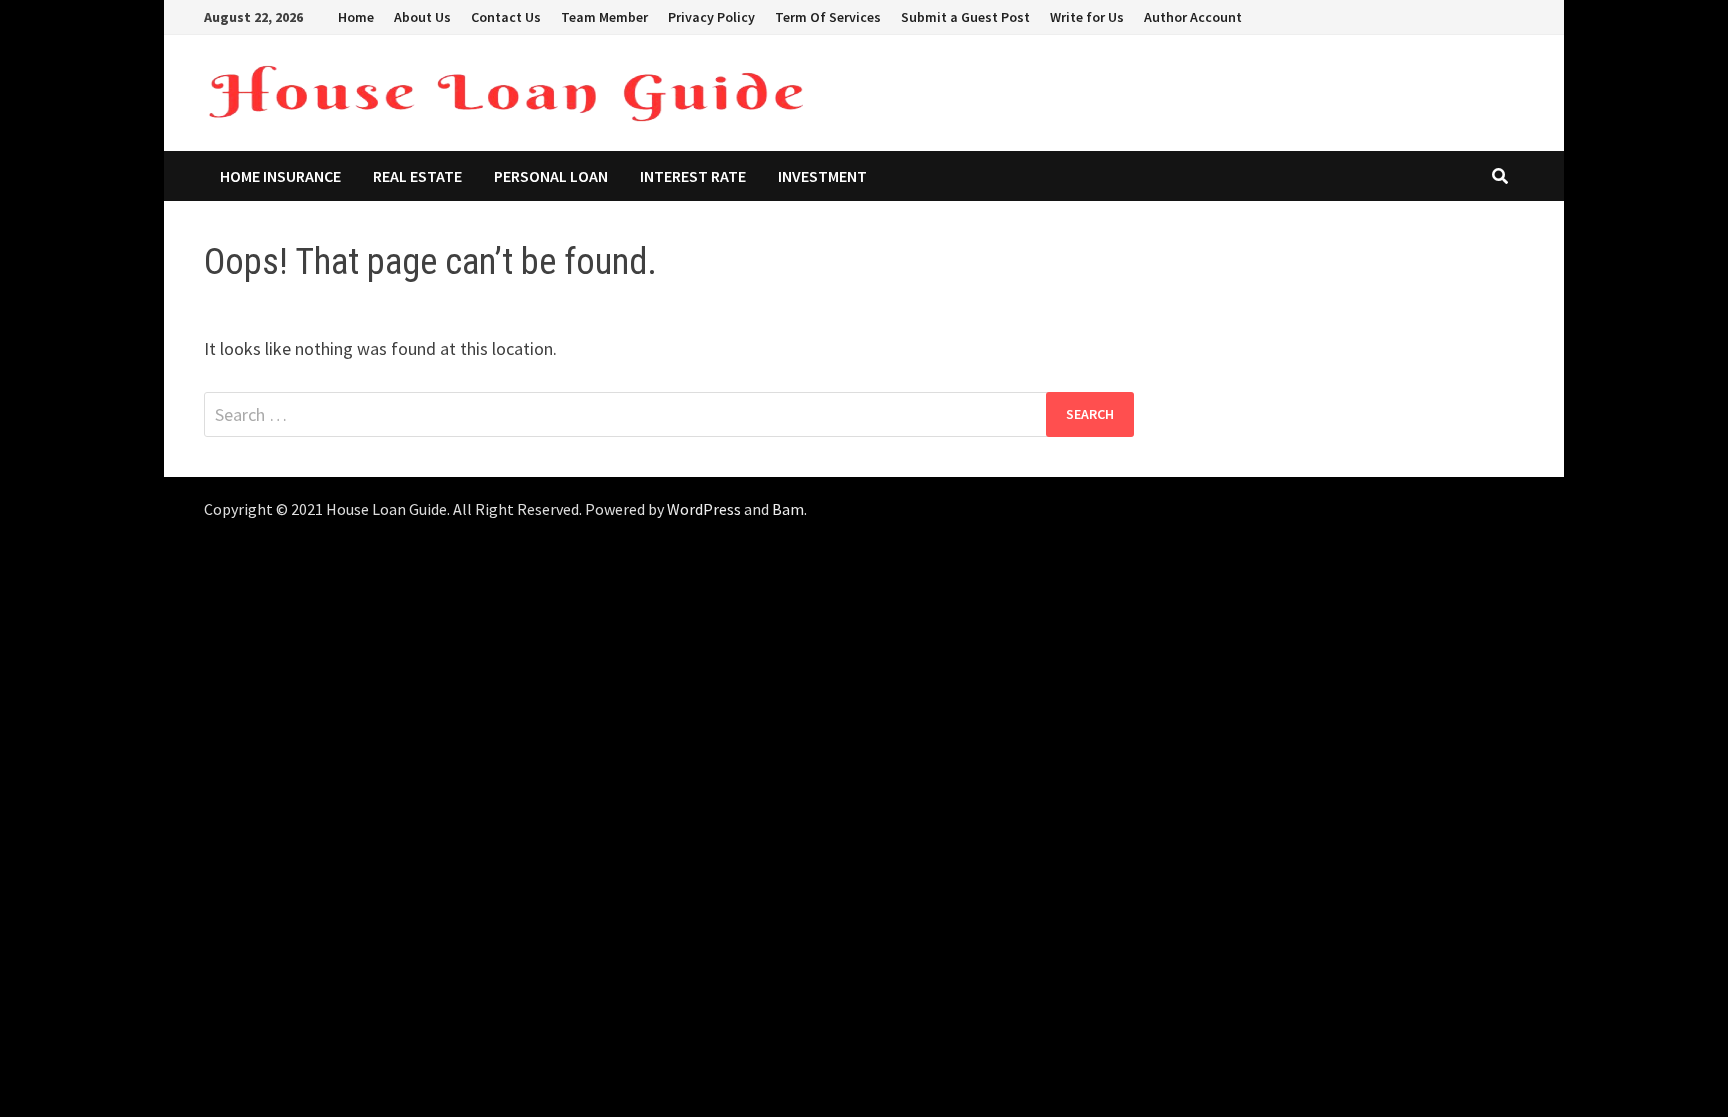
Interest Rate (693, 176)
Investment (822, 176)
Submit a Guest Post (965, 17)
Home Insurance (280, 176)
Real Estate (417, 176)
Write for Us (1087, 17)
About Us (422, 17)
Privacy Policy (711, 17)
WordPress (704, 509)
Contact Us (506, 17)
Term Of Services (828, 17)
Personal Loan (551, 176)
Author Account (1193, 17)
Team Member (604, 17)
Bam (788, 509)
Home (356, 17)
